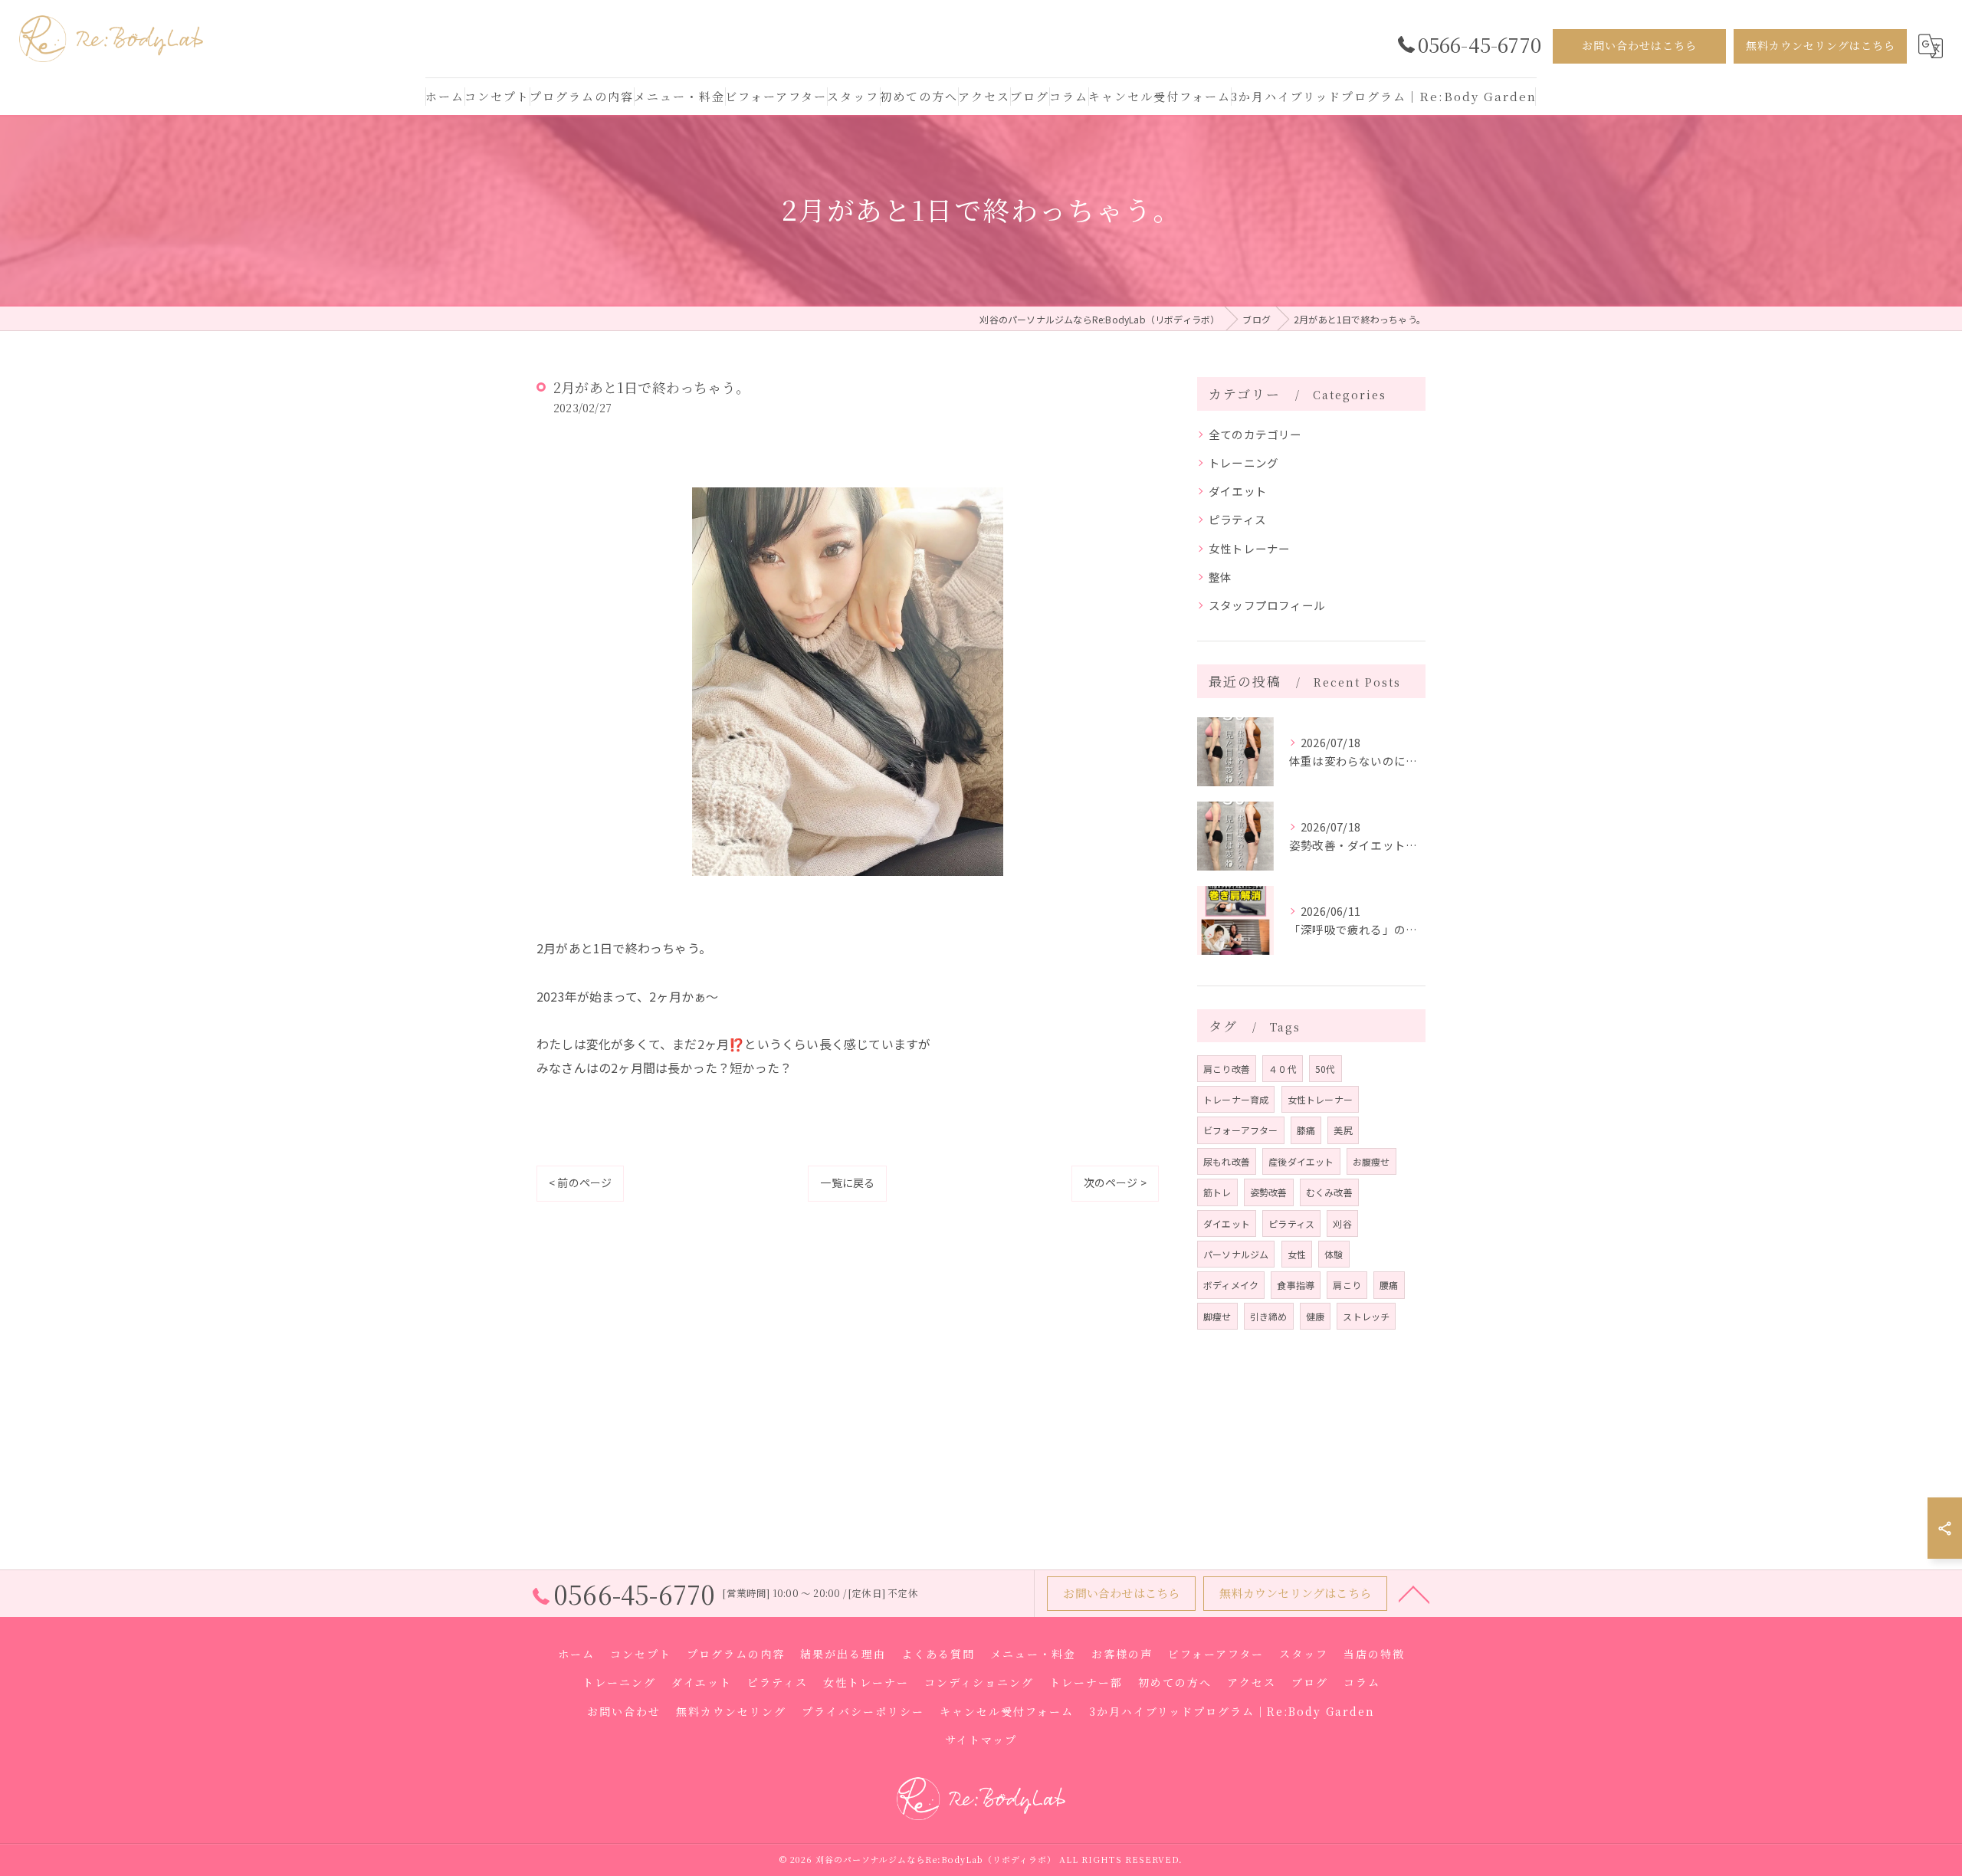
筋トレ (1217, 1192)
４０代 (1283, 1069)
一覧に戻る (847, 1182)
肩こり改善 (1227, 1069)
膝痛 (1306, 1130)
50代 (1325, 1069)
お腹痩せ (1371, 1161)
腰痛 (1389, 1285)
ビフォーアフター (1241, 1130)
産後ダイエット (1301, 1161)
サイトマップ (981, 1740)
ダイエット (1238, 491)
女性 (1297, 1254)
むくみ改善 (1329, 1192)
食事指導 (1296, 1285)
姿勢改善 (1269, 1192)
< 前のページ (580, 1182)
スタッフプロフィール (1267, 605)
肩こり (1347, 1285)
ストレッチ (1366, 1316)
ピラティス (1237, 519)
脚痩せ (1217, 1316)
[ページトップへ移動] (1414, 1593)
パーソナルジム (1236, 1254)
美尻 (1343, 1130)
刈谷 (1342, 1223)
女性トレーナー (1249, 548)
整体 (1220, 577)
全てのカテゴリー (1255, 434)
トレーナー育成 (1236, 1099)
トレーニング (1243, 462)
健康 (1315, 1316)
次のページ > (1115, 1182)
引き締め (1269, 1316)
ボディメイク (1231, 1285)
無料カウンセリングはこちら (1821, 45)
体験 (1334, 1254)
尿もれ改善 (1227, 1161)
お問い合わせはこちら (1639, 45)
